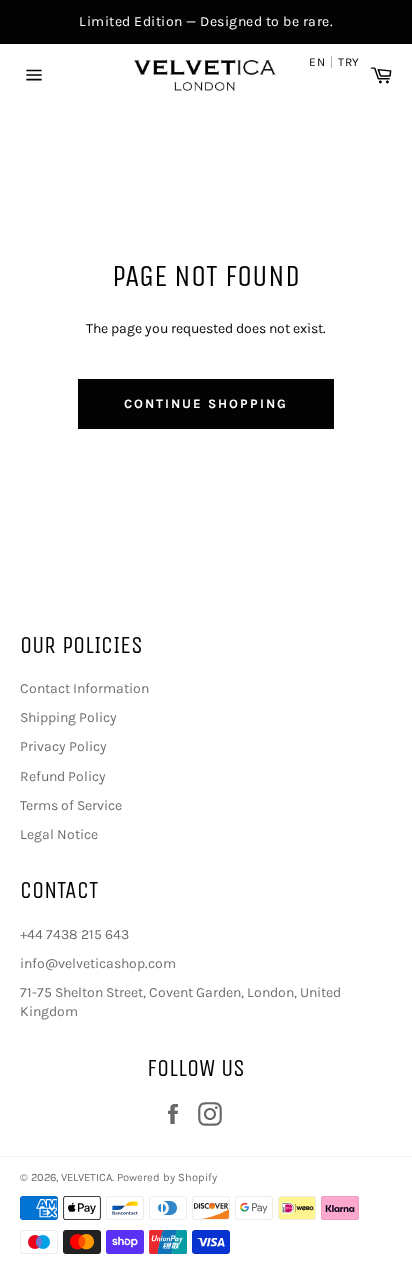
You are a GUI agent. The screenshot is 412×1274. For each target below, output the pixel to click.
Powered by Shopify (167, 1177)
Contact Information (84, 688)
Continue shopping (205, 403)
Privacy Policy (63, 746)
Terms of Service (71, 805)
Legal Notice (59, 834)
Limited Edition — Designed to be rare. (206, 21)
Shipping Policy (68, 717)
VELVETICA (86, 1177)
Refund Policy (63, 776)
